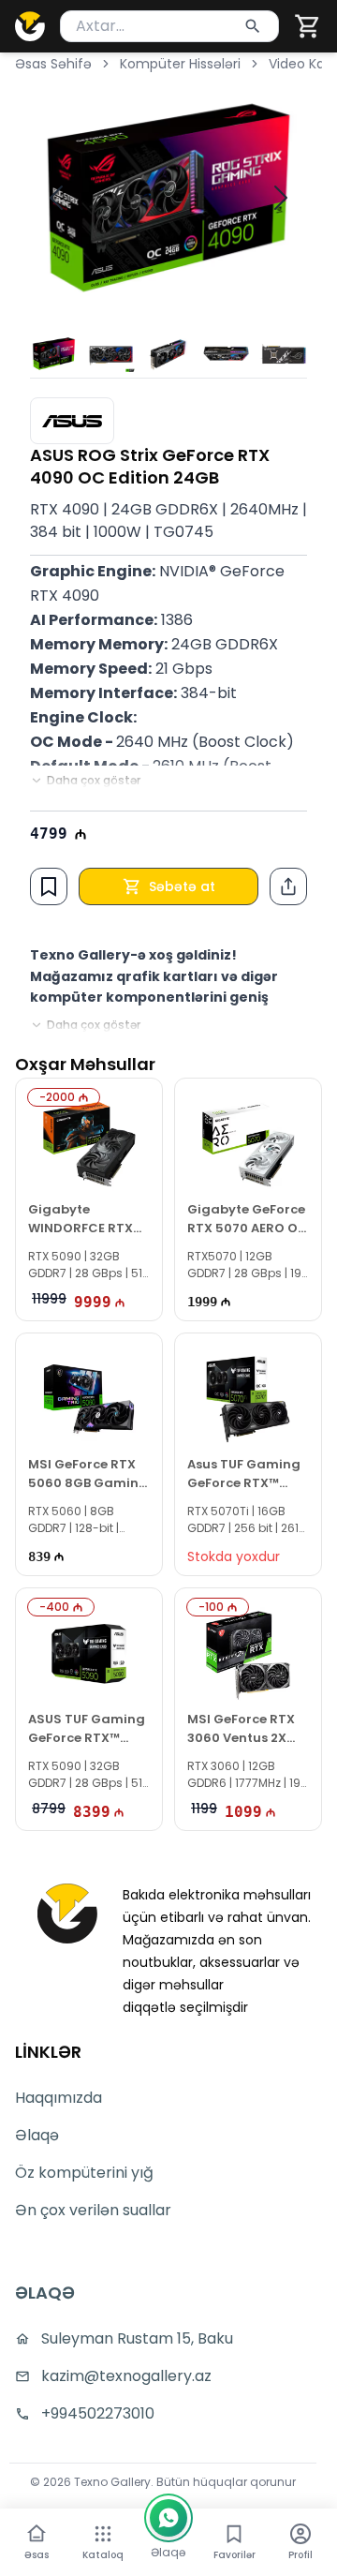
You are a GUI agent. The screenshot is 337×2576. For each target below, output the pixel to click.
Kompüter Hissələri (180, 64)
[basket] (308, 26)
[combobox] (169, 26)
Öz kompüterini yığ (84, 2173)
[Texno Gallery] (30, 26)
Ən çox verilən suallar (93, 2210)
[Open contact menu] (168, 2518)
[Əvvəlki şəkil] (56, 198)
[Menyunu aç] (103, 2534)
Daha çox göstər (94, 781)
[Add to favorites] (49, 886)
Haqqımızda (59, 2098)
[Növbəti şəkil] (281, 198)
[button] (308, 26)
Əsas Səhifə (53, 64)
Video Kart (302, 64)
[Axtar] (253, 26)
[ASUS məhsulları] (72, 421)
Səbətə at (182, 886)
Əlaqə (37, 2135)
